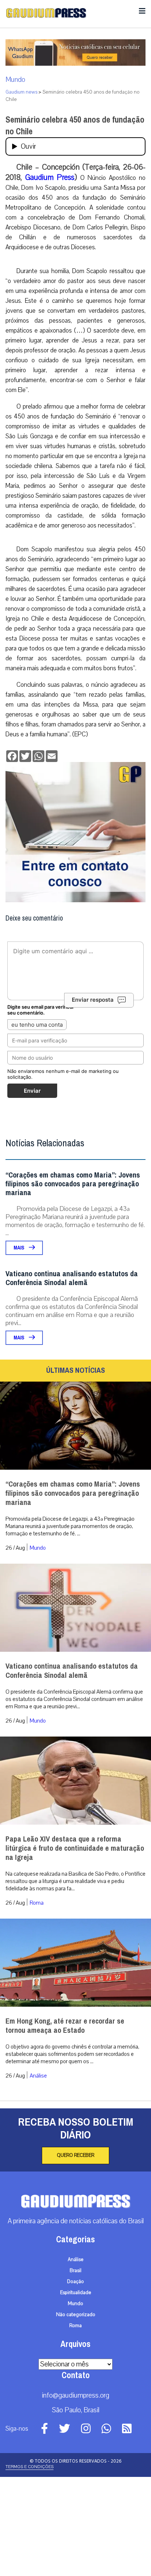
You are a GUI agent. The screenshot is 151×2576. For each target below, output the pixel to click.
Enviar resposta (93, 1099)
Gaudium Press (50, 177)
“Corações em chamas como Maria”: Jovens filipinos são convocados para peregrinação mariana (73, 1283)
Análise (38, 2175)
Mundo (15, 80)
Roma (37, 2002)
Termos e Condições (30, 2566)
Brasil (75, 2370)
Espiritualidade (76, 2392)
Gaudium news (21, 92)
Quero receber (75, 2254)
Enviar (32, 1190)
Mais (19, 1347)
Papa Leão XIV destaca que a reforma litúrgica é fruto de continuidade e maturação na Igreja (75, 1947)
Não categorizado (76, 2414)
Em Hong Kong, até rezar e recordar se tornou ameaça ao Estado (65, 2125)
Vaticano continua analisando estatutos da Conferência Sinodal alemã (72, 1377)
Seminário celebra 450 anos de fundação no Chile (75, 126)
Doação (75, 2381)
